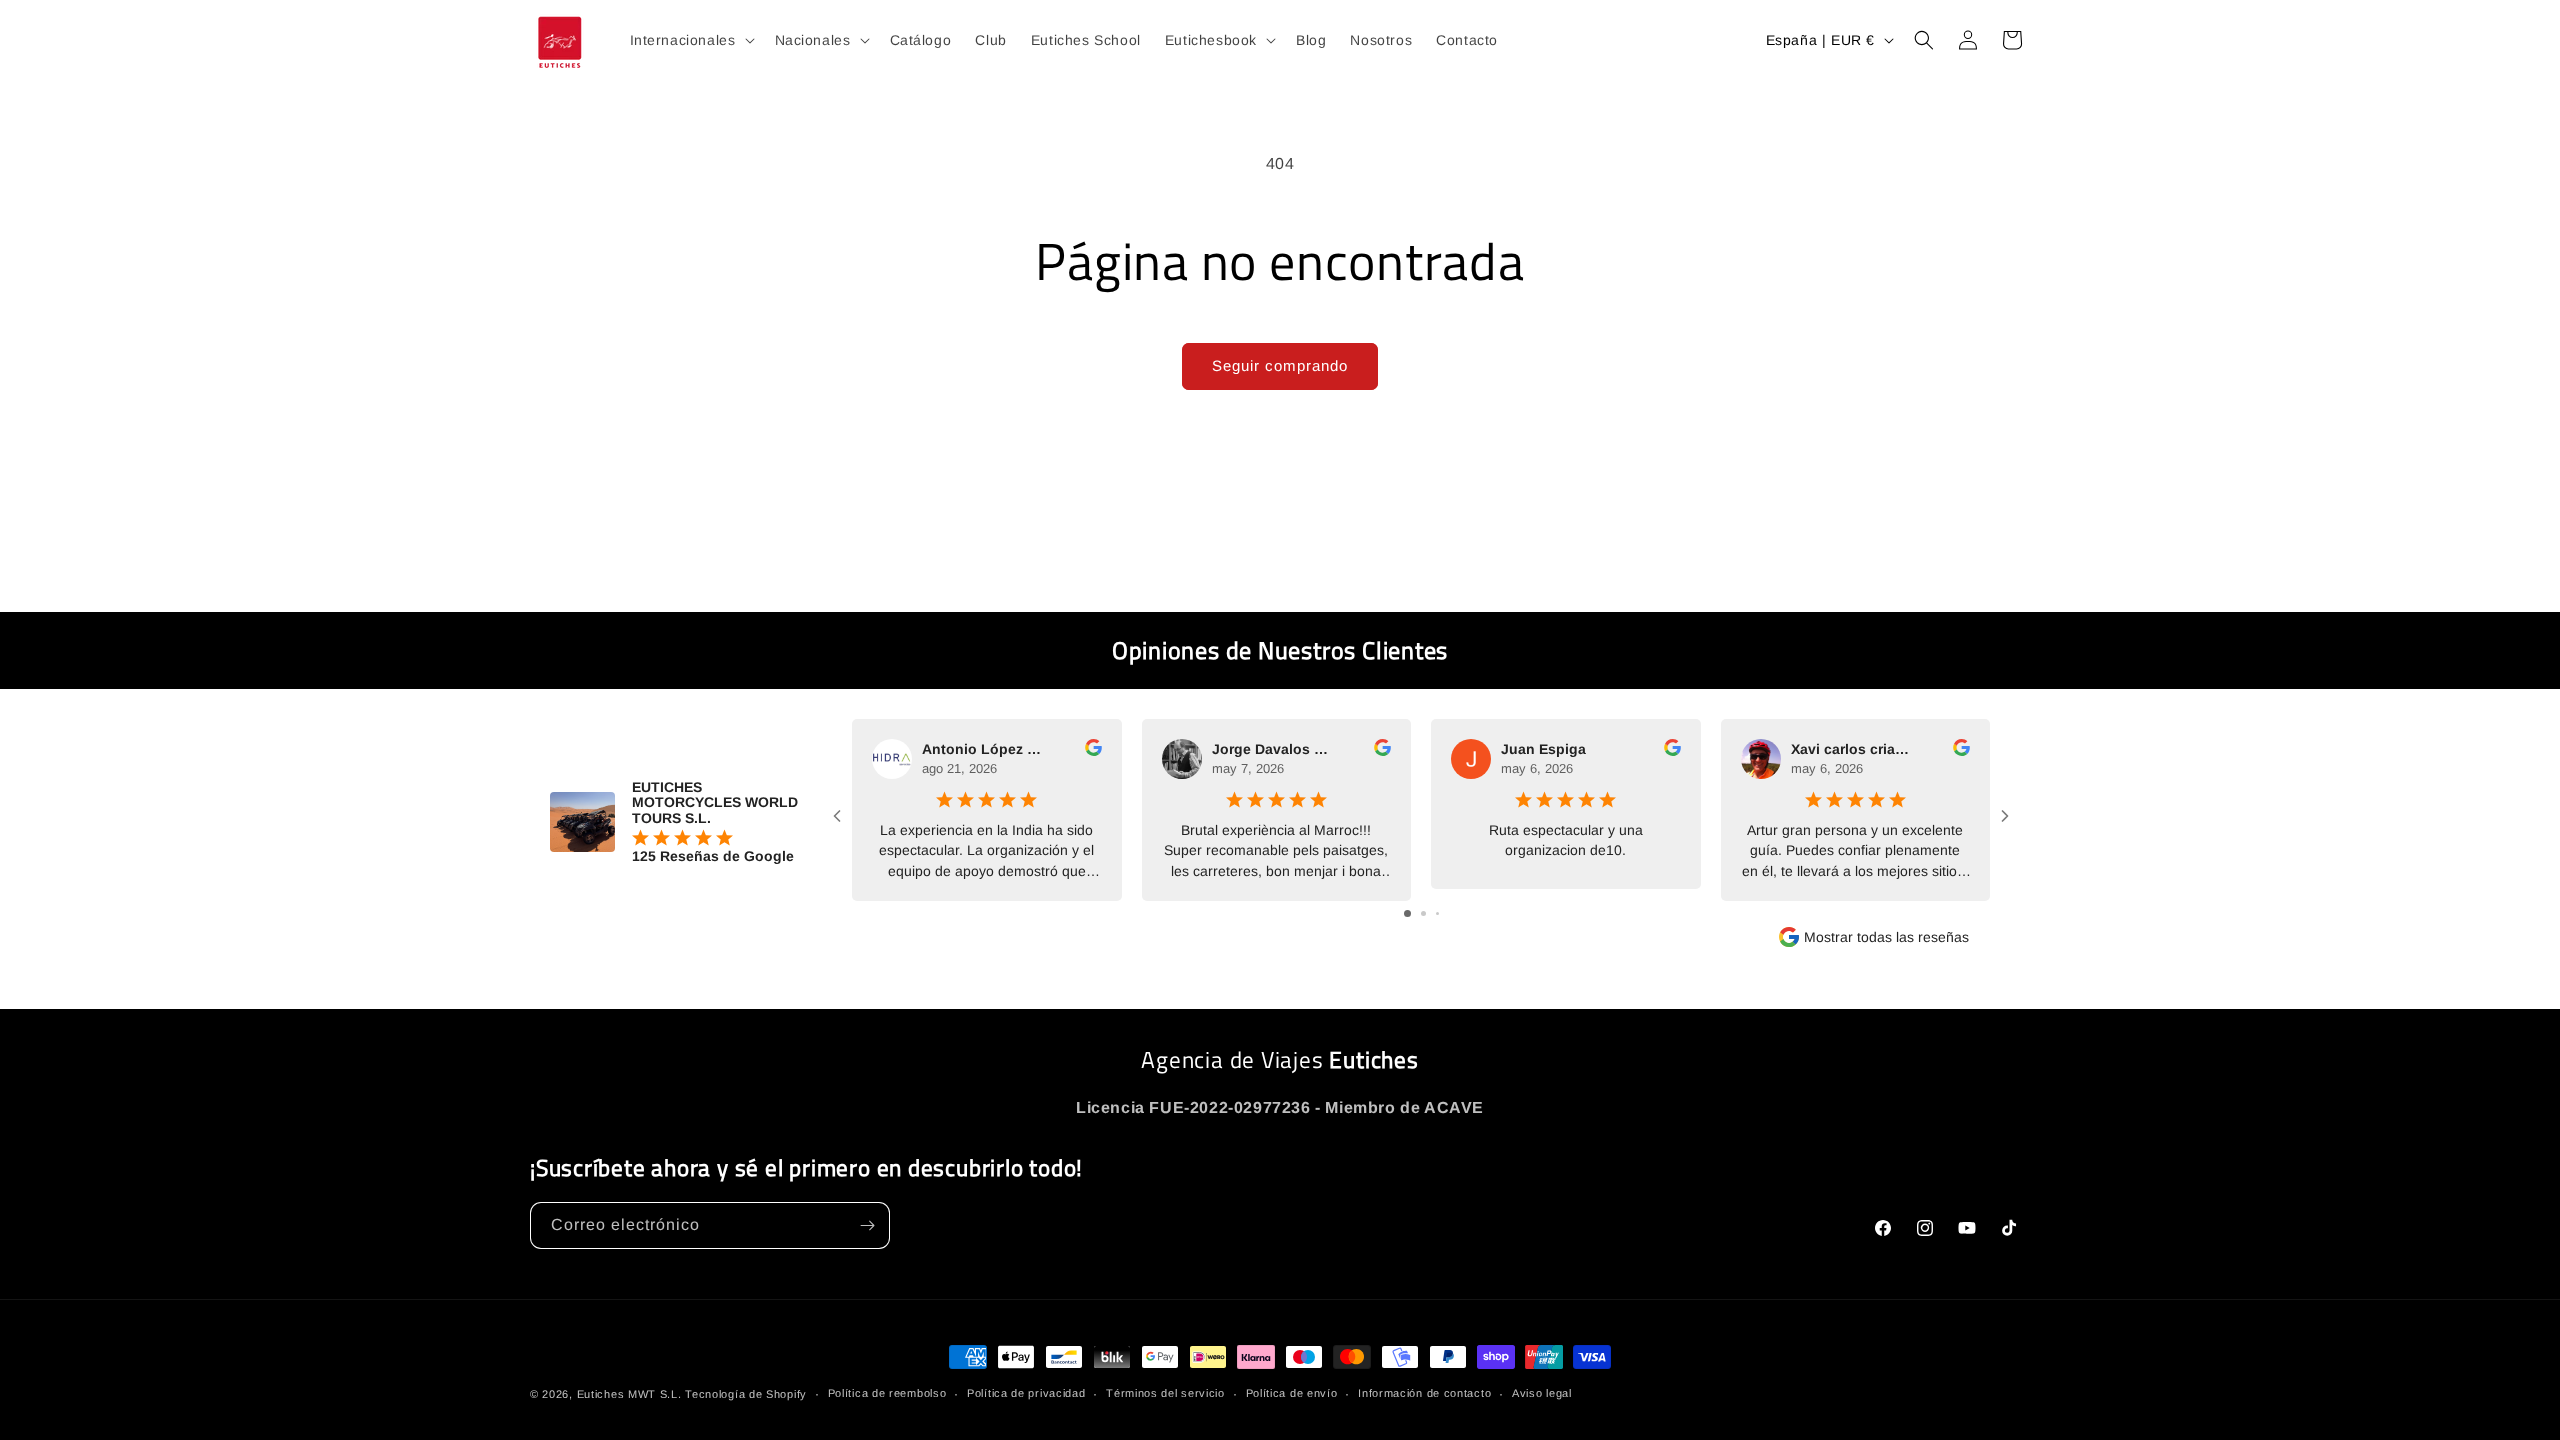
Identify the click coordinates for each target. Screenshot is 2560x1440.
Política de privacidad (1026, 1393)
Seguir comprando (1280, 365)
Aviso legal (1542, 1393)
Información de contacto (1424, 1393)
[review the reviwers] (1093, 751)
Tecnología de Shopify (746, 1394)
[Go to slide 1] (1407, 913)
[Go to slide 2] (1423, 913)
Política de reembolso (887, 1393)
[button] (690, 40)
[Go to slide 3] (1437, 913)
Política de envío (1292, 1393)
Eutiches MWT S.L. (629, 1394)
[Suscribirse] (867, 1225)
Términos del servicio (1165, 1393)
